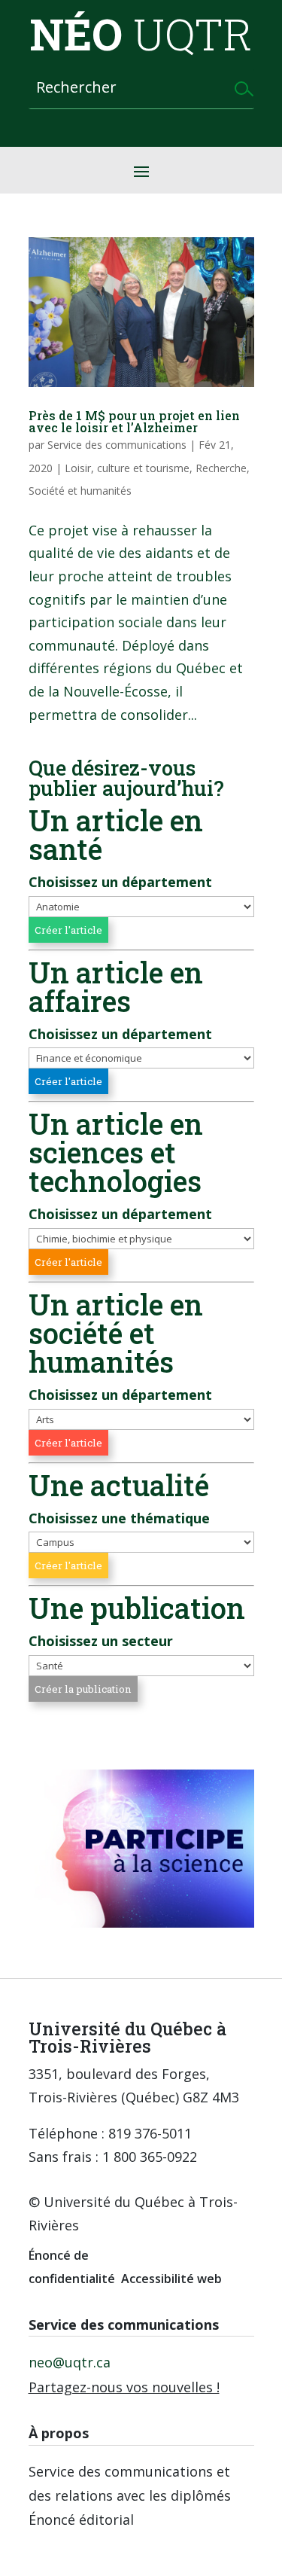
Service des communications (117, 445)
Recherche (221, 468)
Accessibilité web (171, 2279)
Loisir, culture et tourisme (127, 468)
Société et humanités (80, 491)
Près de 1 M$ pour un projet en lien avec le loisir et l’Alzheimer (134, 421)
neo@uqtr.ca (70, 2362)
